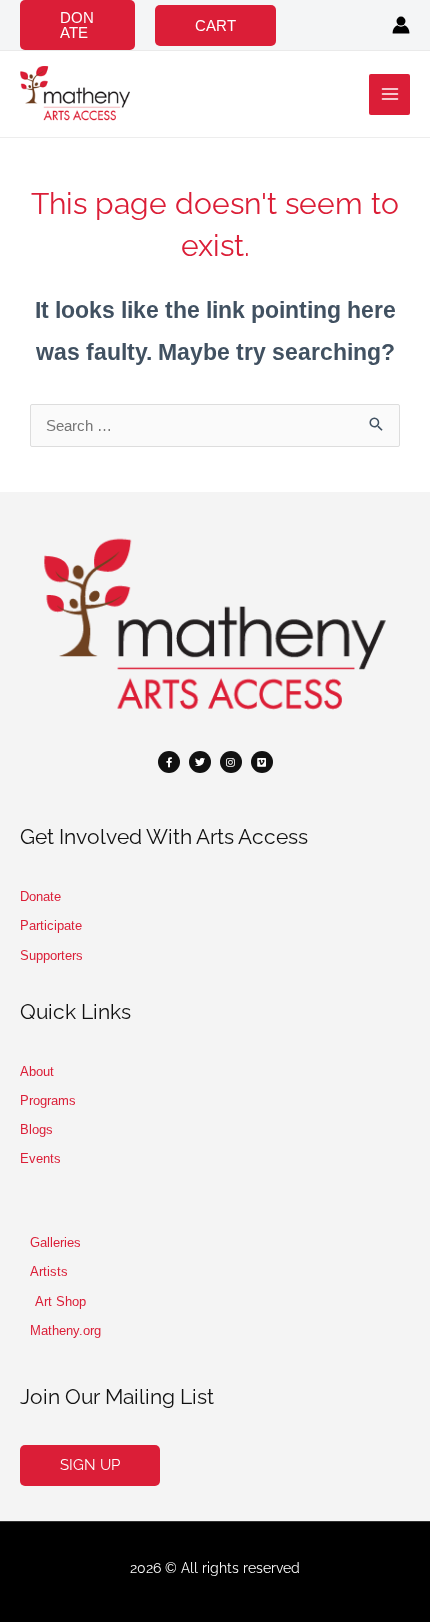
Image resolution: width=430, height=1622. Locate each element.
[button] (77, 25)
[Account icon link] (401, 25)
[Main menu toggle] (389, 94)
